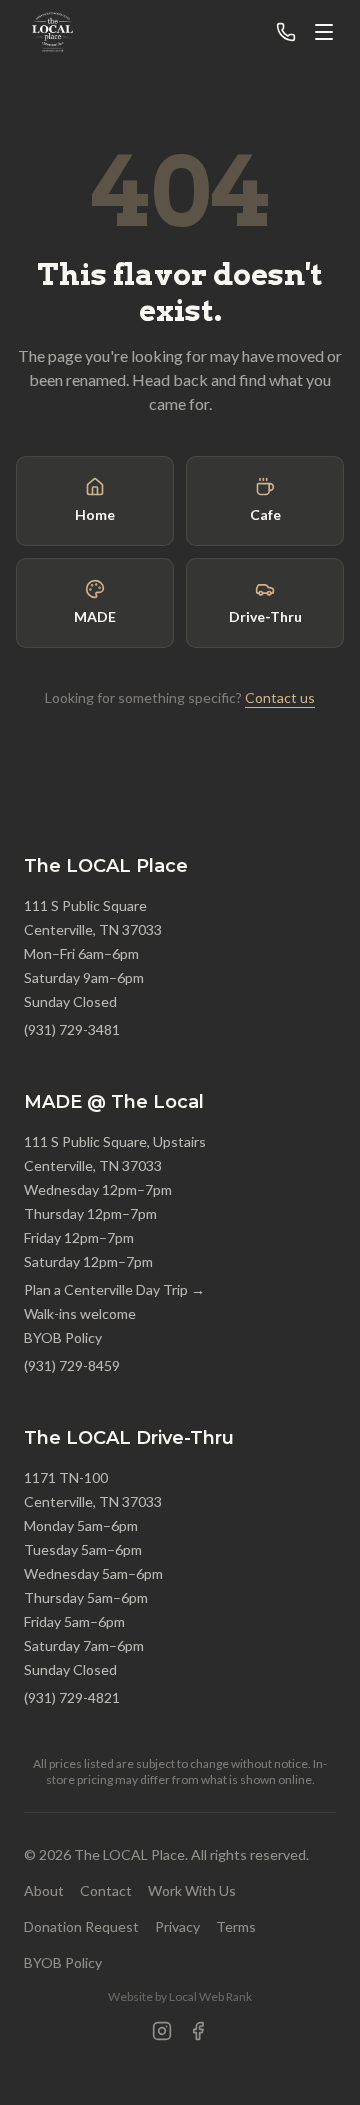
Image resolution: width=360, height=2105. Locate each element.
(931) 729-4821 (72, 1697)
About (44, 1890)
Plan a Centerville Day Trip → (114, 1289)
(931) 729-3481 (72, 1029)
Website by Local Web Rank (180, 1996)
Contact (106, 1890)
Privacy (177, 1926)
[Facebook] (198, 2031)
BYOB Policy (63, 1337)
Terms (236, 1926)
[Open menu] (324, 32)
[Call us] (286, 32)
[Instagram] (162, 2031)
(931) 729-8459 (72, 1365)
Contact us (280, 697)
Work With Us (192, 1890)
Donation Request (81, 1926)
